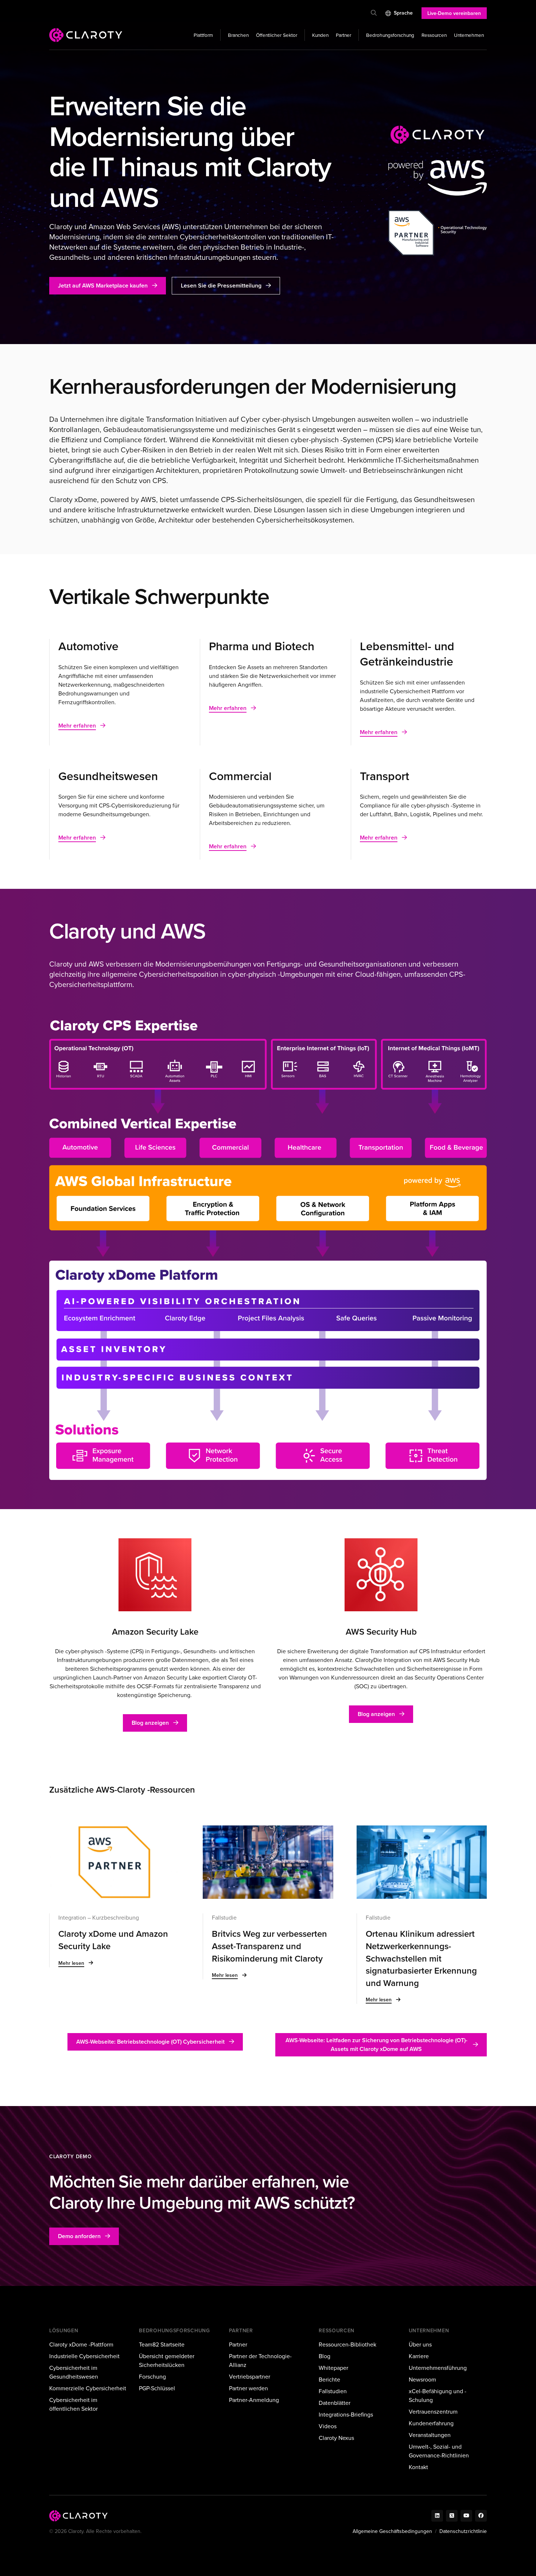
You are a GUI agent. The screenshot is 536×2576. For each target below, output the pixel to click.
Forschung (152, 2377)
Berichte (329, 2380)
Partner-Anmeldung (254, 2400)
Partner (343, 35)
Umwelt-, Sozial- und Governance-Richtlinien (439, 2451)
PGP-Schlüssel (157, 2388)
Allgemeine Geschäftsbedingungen (392, 2531)
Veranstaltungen (430, 2435)
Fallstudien (333, 2391)
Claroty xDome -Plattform (81, 2344)
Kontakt (418, 2467)
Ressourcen (434, 35)
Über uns (420, 2344)
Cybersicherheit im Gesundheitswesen (74, 2372)
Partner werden (248, 2388)
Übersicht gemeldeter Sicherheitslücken (167, 2361)
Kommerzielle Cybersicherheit (88, 2388)
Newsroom (422, 2380)
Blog (325, 2356)
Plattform (203, 35)
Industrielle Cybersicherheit (84, 2356)
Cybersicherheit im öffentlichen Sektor (73, 2404)
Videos (328, 2426)
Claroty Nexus (336, 2438)
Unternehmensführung (438, 2368)
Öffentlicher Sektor (277, 35)
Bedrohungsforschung (390, 35)
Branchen (238, 35)
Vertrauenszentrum (433, 2412)
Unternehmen (469, 35)
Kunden (320, 35)
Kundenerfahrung (431, 2423)
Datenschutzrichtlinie (463, 2531)
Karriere (419, 2356)
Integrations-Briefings (346, 2415)
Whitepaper (333, 2368)
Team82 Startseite (162, 2344)
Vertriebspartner (250, 2377)
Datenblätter (335, 2403)
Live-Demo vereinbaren (454, 13)
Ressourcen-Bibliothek (347, 2344)
